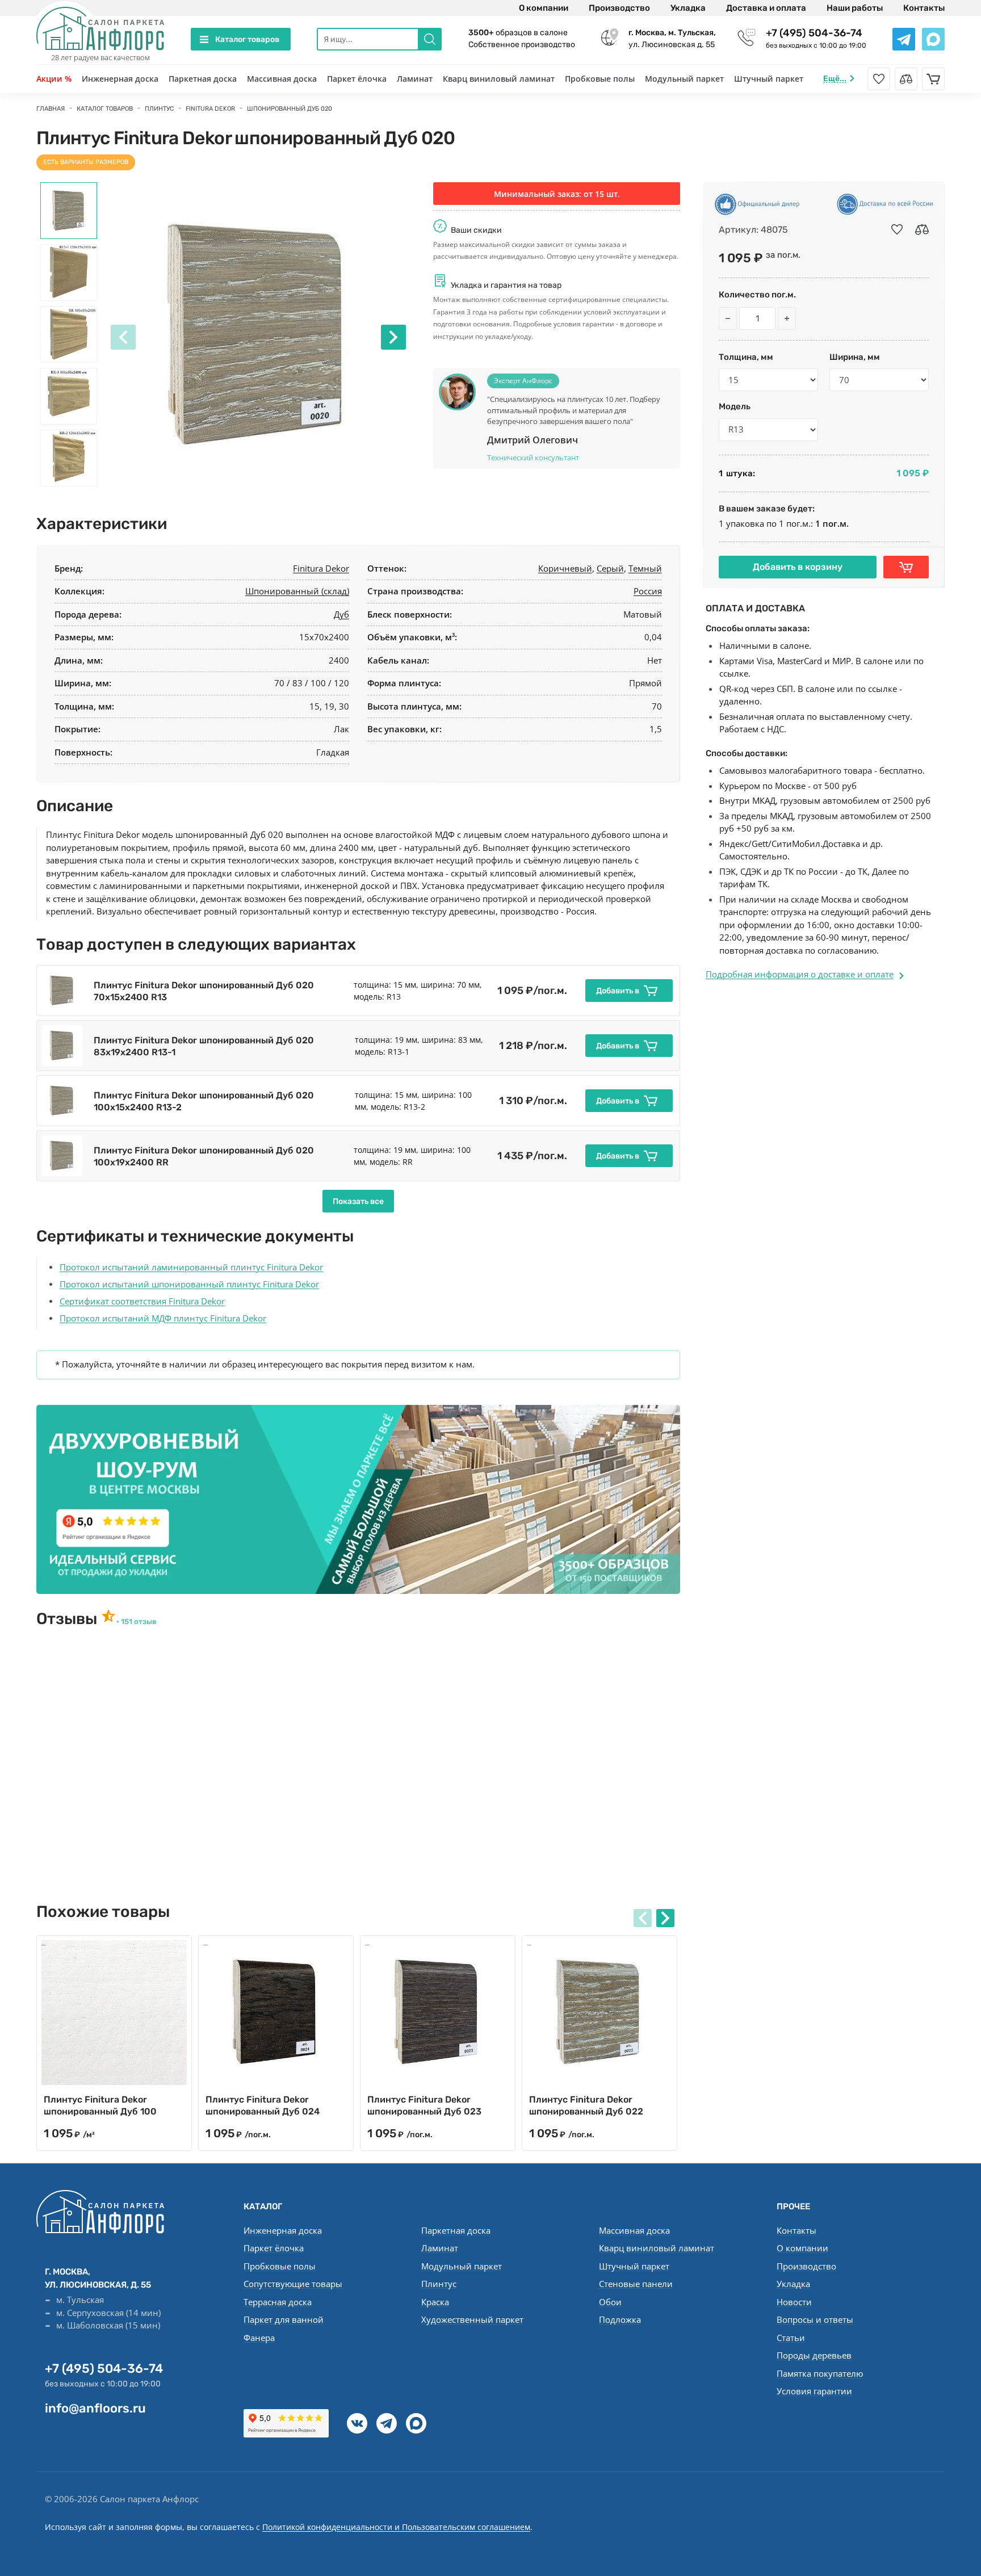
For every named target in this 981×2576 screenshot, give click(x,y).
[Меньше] (728, 318)
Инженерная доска (120, 79)
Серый (610, 568)
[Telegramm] (387, 2423)
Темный (645, 568)
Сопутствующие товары (293, 2284)
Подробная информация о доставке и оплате (800, 974)
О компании (544, 8)
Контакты (924, 8)
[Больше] (787, 318)
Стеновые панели (636, 2284)
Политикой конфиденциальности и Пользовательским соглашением (396, 2527)
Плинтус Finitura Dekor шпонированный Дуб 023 (424, 2105)
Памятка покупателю (820, 2373)
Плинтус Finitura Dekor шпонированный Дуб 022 (586, 2105)
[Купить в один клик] (906, 567)
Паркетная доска (203, 79)
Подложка (620, 2319)
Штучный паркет (769, 79)
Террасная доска (278, 2302)
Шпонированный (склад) (297, 591)
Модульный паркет (684, 79)
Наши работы (855, 8)
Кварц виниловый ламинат (499, 79)
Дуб (341, 614)
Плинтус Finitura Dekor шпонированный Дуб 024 (263, 2105)
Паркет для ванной (284, 2319)
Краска (435, 2302)
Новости (794, 2302)
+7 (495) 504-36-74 (814, 33)
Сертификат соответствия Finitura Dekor (142, 1301)
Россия (648, 591)
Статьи (791, 2338)
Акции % (54, 79)
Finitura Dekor (321, 568)
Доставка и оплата (766, 8)
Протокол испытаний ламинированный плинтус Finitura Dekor (191, 1267)
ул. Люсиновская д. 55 (672, 39)
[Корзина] (933, 79)
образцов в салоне (518, 33)
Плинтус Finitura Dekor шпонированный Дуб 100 (100, 2105)
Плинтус (439, 2284)
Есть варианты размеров (86, 162)
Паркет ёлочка (357, 79)
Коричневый (565, 568)
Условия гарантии (814, 2391)
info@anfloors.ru (95, 2408)
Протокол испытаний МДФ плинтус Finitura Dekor (163, 1318)
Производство (619, 8)
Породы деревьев (814, 2355)
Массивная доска (282, 79)
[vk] (357, 2423)
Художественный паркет (472, 2319)
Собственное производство (522, 45)
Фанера (259, 2338)
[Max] (416, 2423)
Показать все (358, 1201)
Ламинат (415, 79)
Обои (610, 2302)
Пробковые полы (600, 79)
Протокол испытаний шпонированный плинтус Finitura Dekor (189, 1284)
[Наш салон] (358, 1499)
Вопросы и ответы (815, 2319)
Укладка (688, 8)
